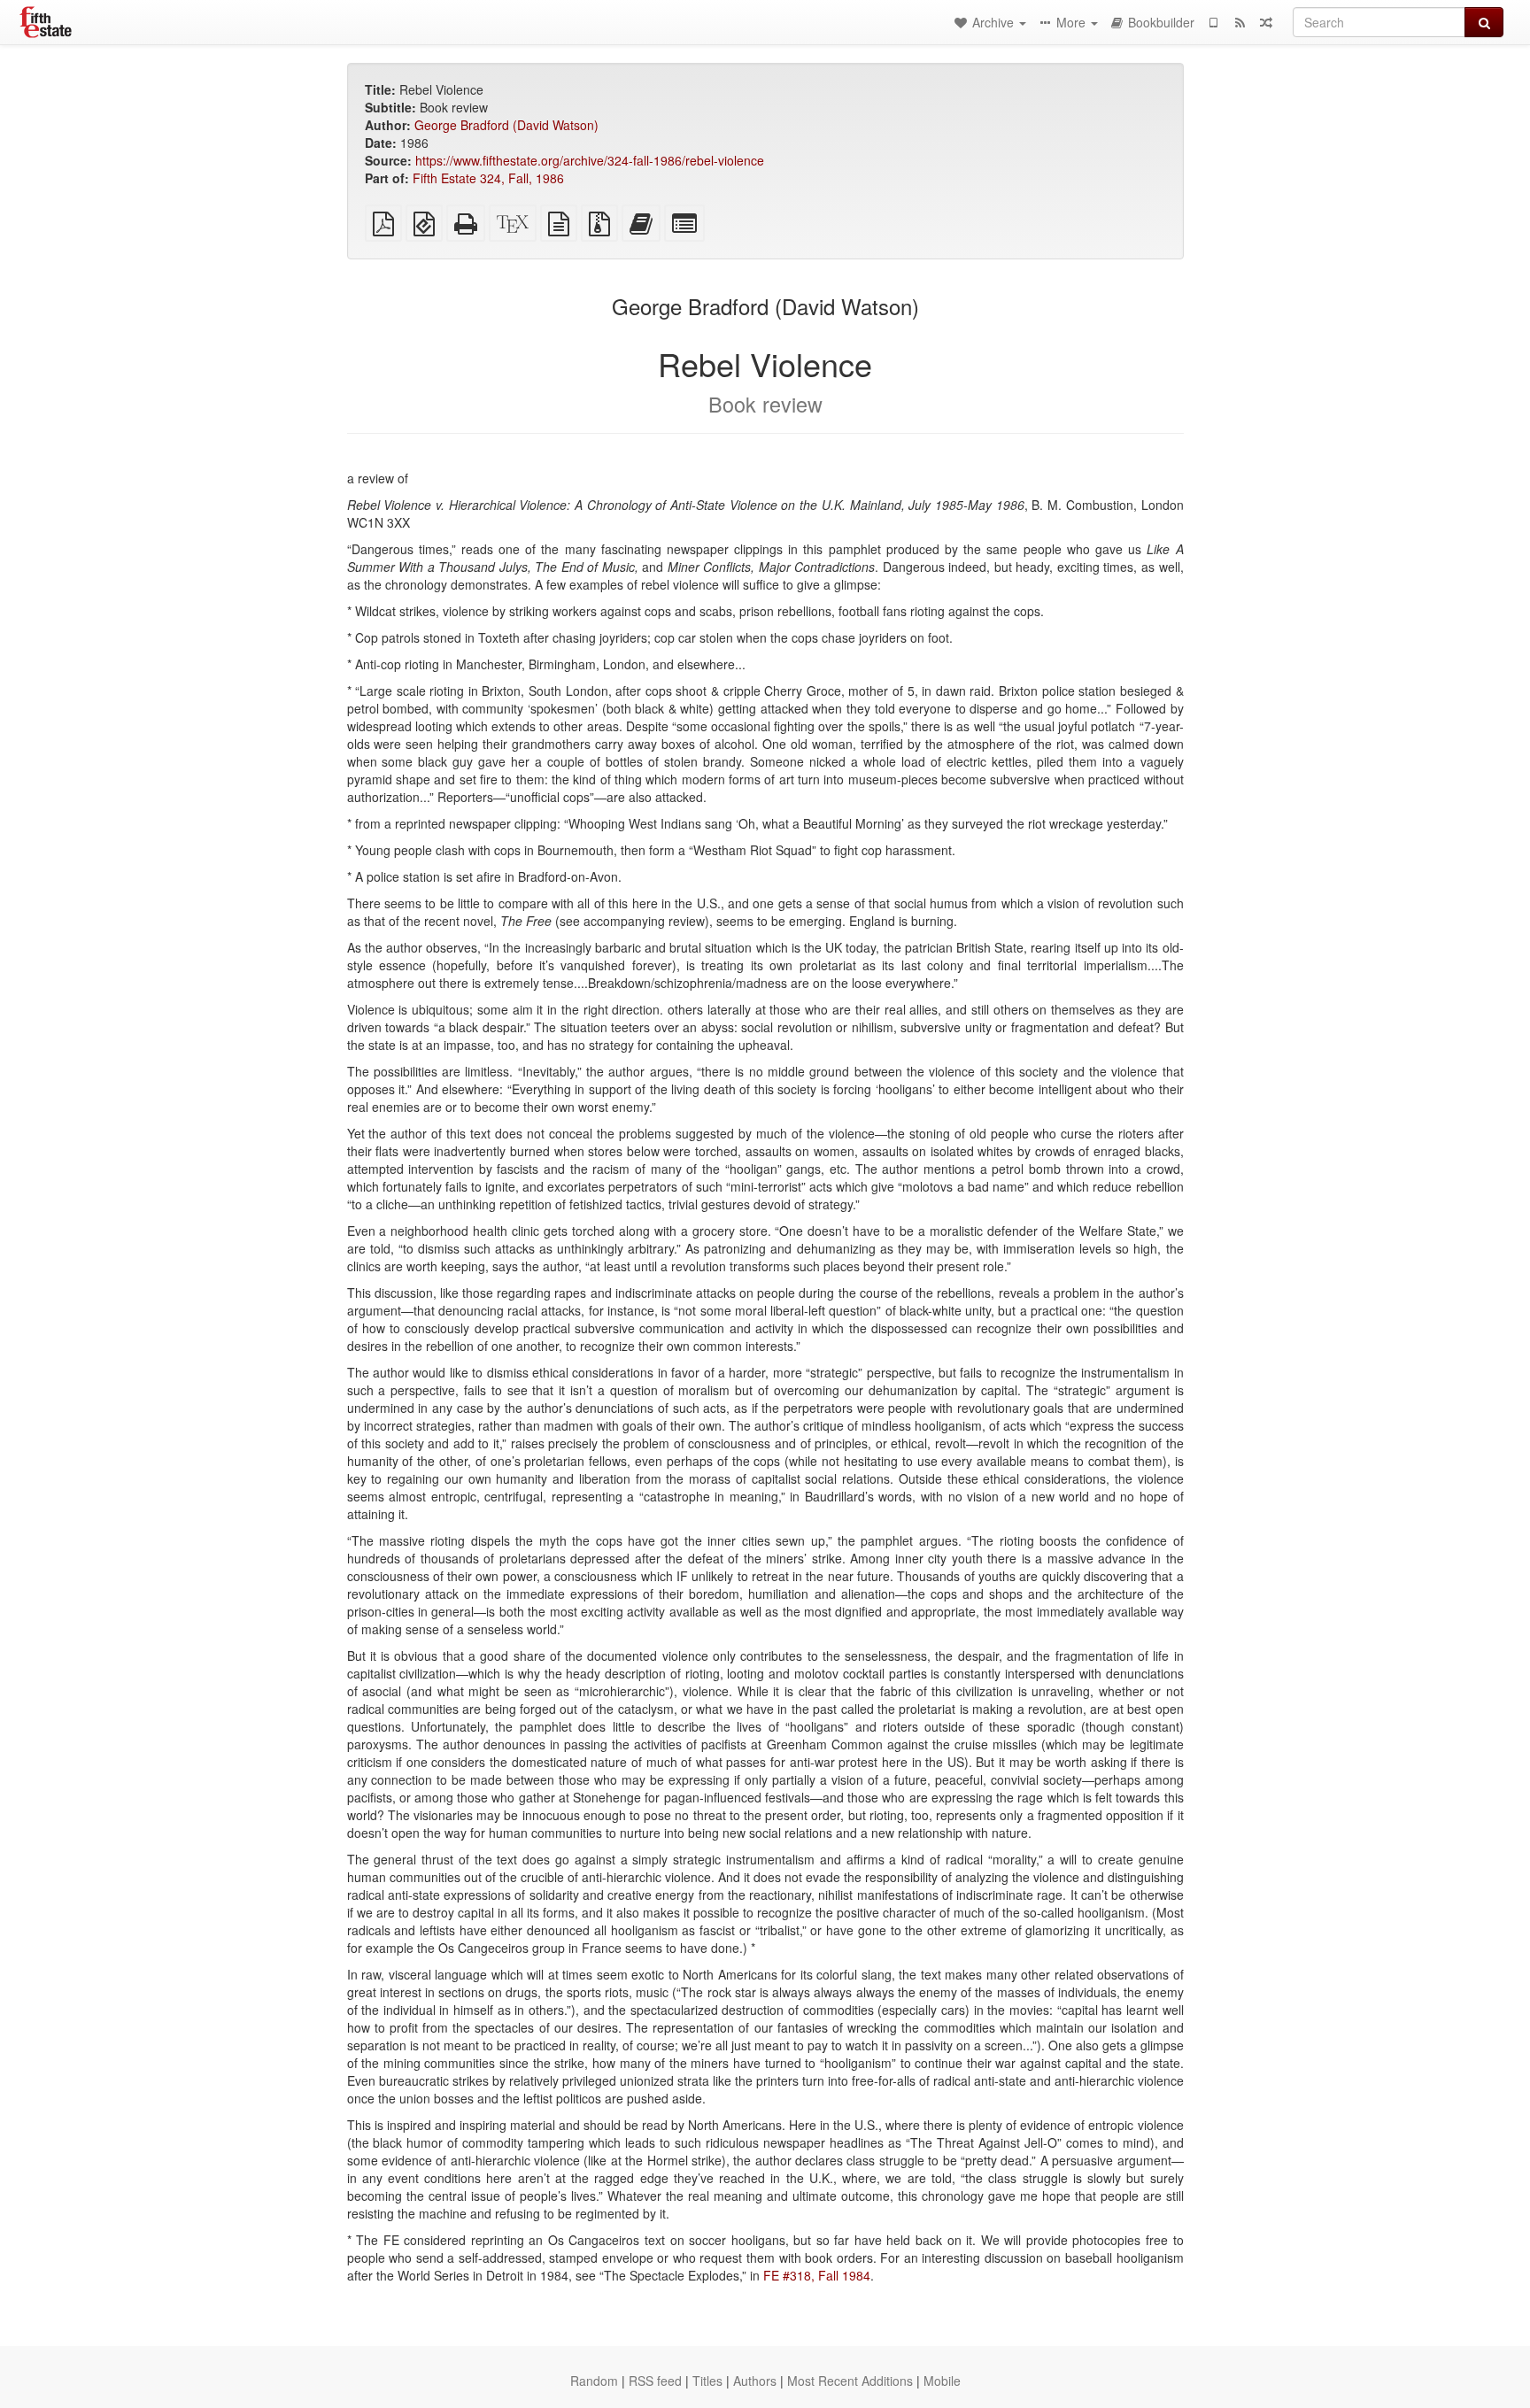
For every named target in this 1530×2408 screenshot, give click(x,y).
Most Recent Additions (850, 2381)
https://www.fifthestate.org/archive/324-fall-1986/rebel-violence (590, 160)
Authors (755, 2381)
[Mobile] (1213, 22)
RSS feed (655, 2381)
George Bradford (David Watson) (506, 125)
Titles (707, 2381)
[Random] (1266, 22)
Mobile (942, 2381)
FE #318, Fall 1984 (817, 2275)
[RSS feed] (1240, 22)
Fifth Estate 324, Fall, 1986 (488, 178)
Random (594, 2381)
